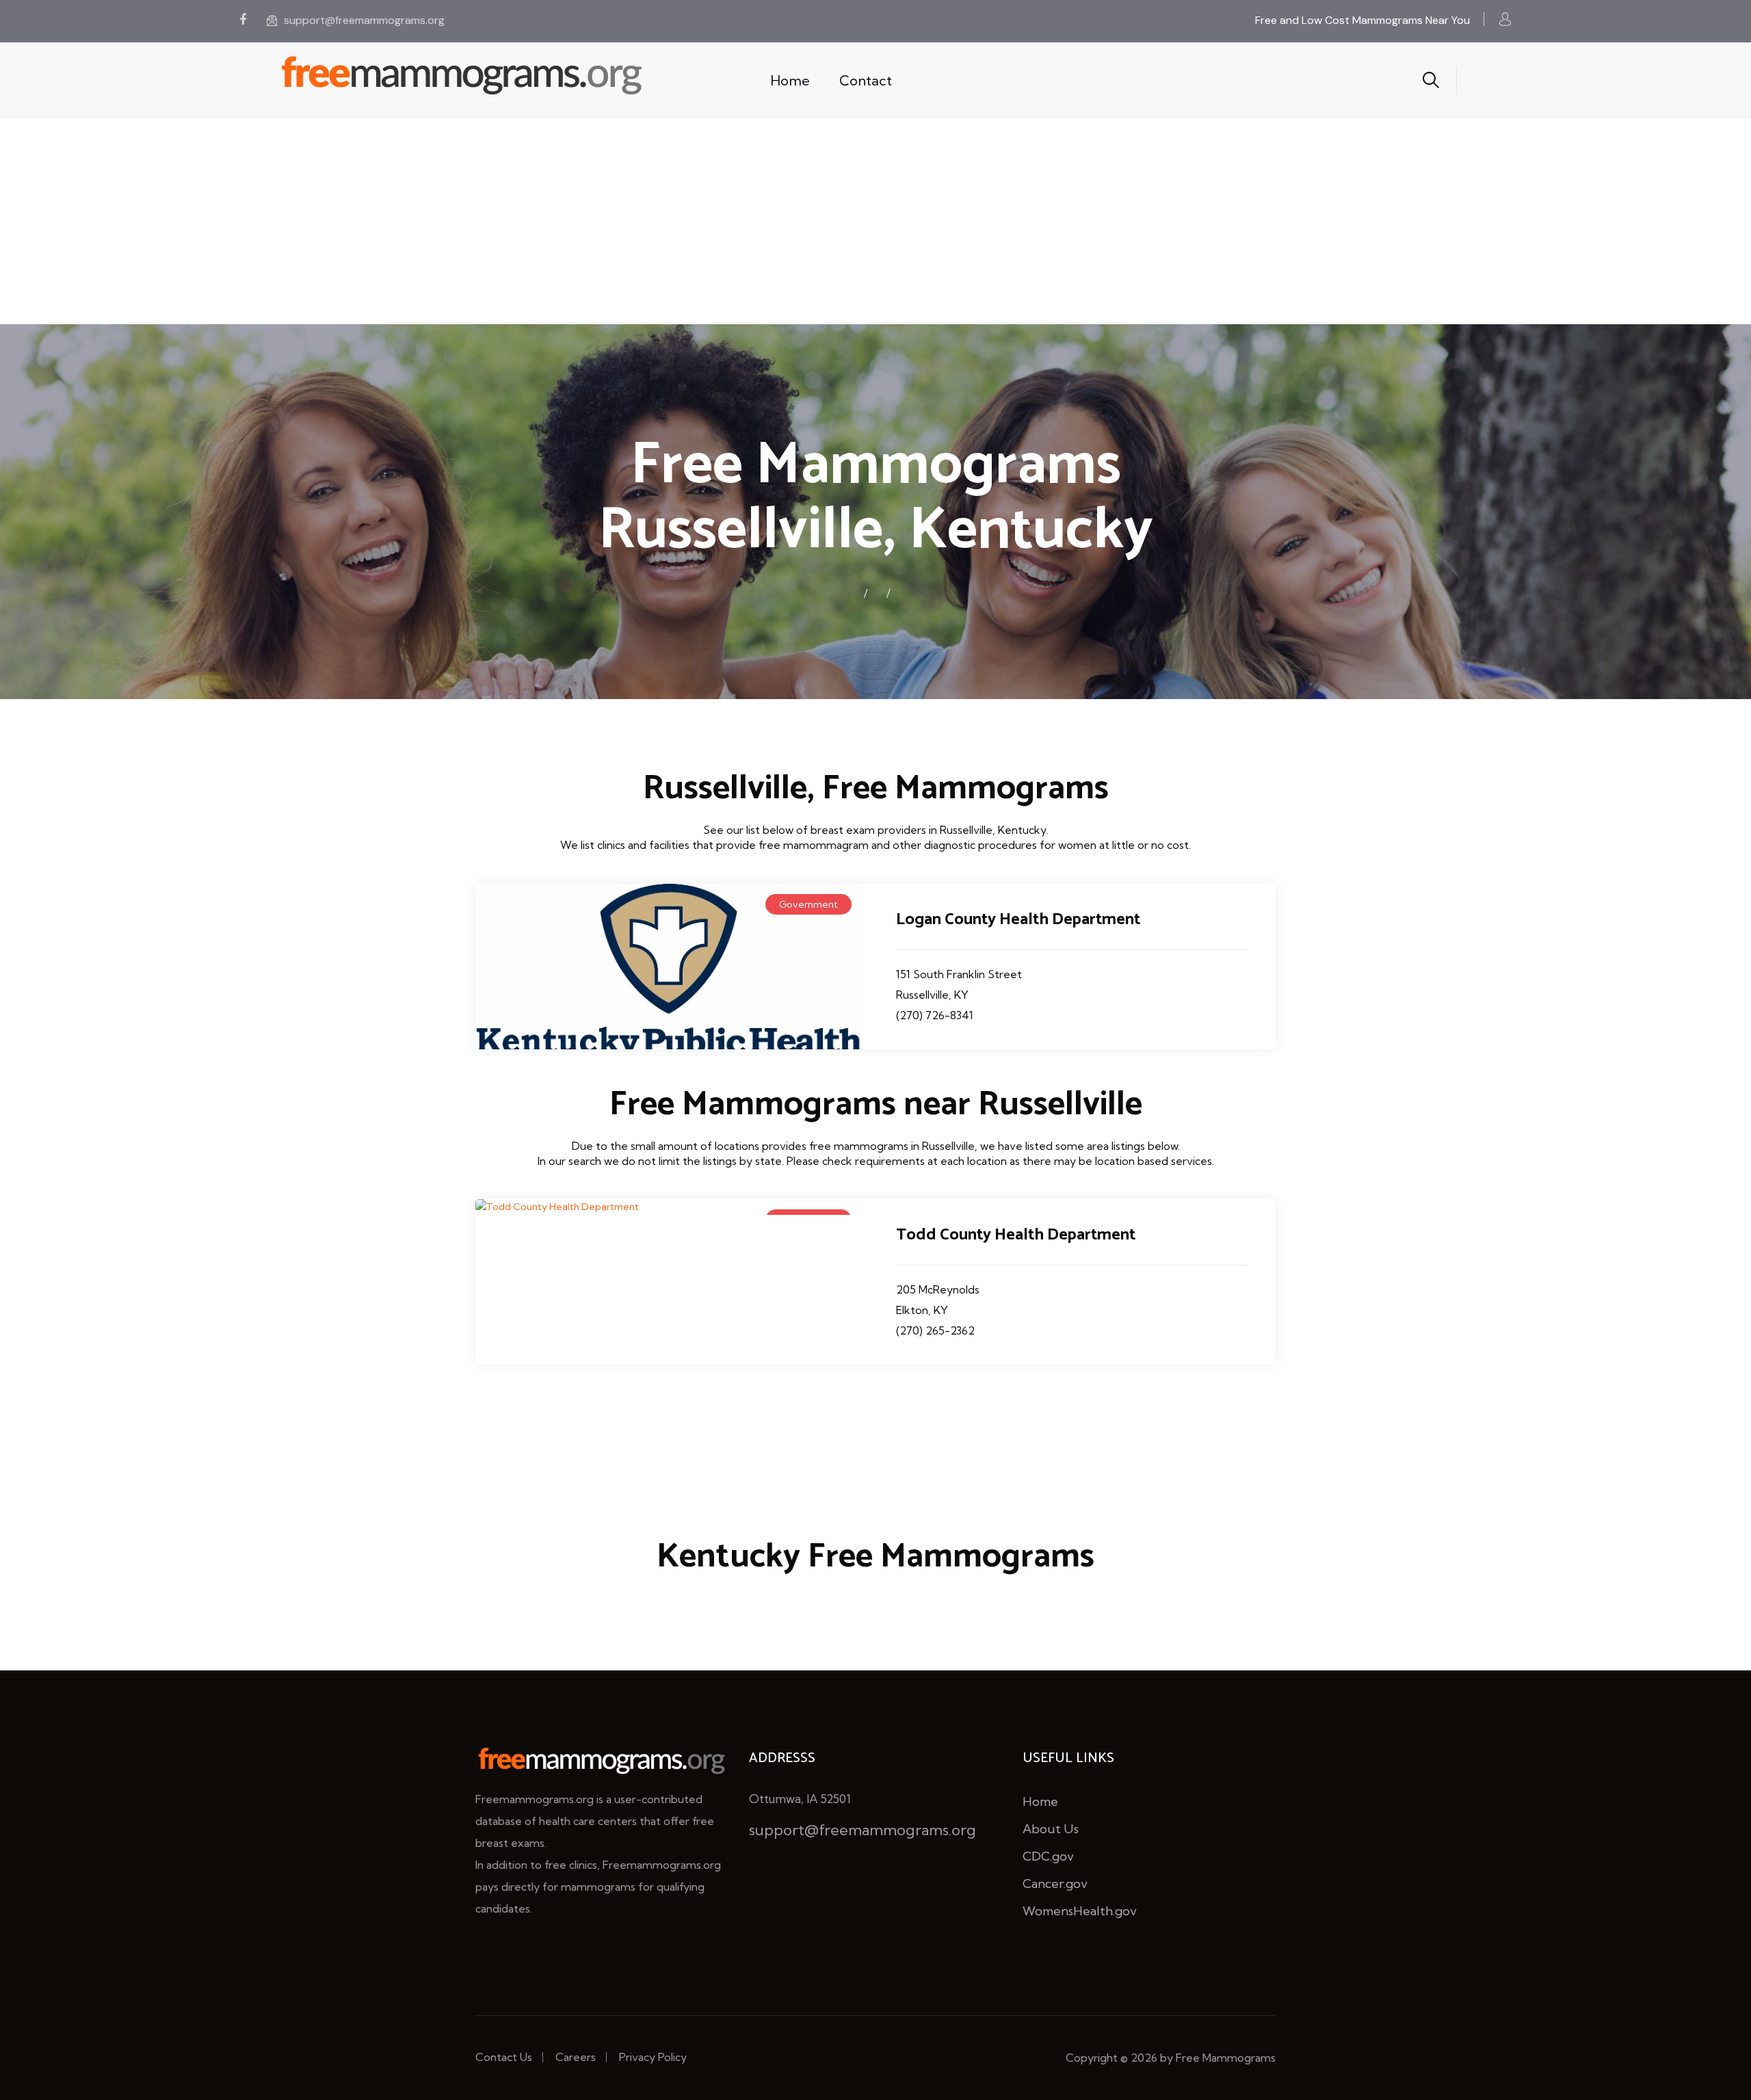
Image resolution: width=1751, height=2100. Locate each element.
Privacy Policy (653, 2057)
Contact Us (504, 2057)
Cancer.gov (1055, 1884)
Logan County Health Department (1018, 920)
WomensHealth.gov (1080, 1911)
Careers (576, 2057)
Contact (866, 80)
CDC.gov (1048, 1856)
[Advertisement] (875, 222)
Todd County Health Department (1016, 1235)
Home (790, 80)
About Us (1051, 1829)
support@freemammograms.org (364, 20)
